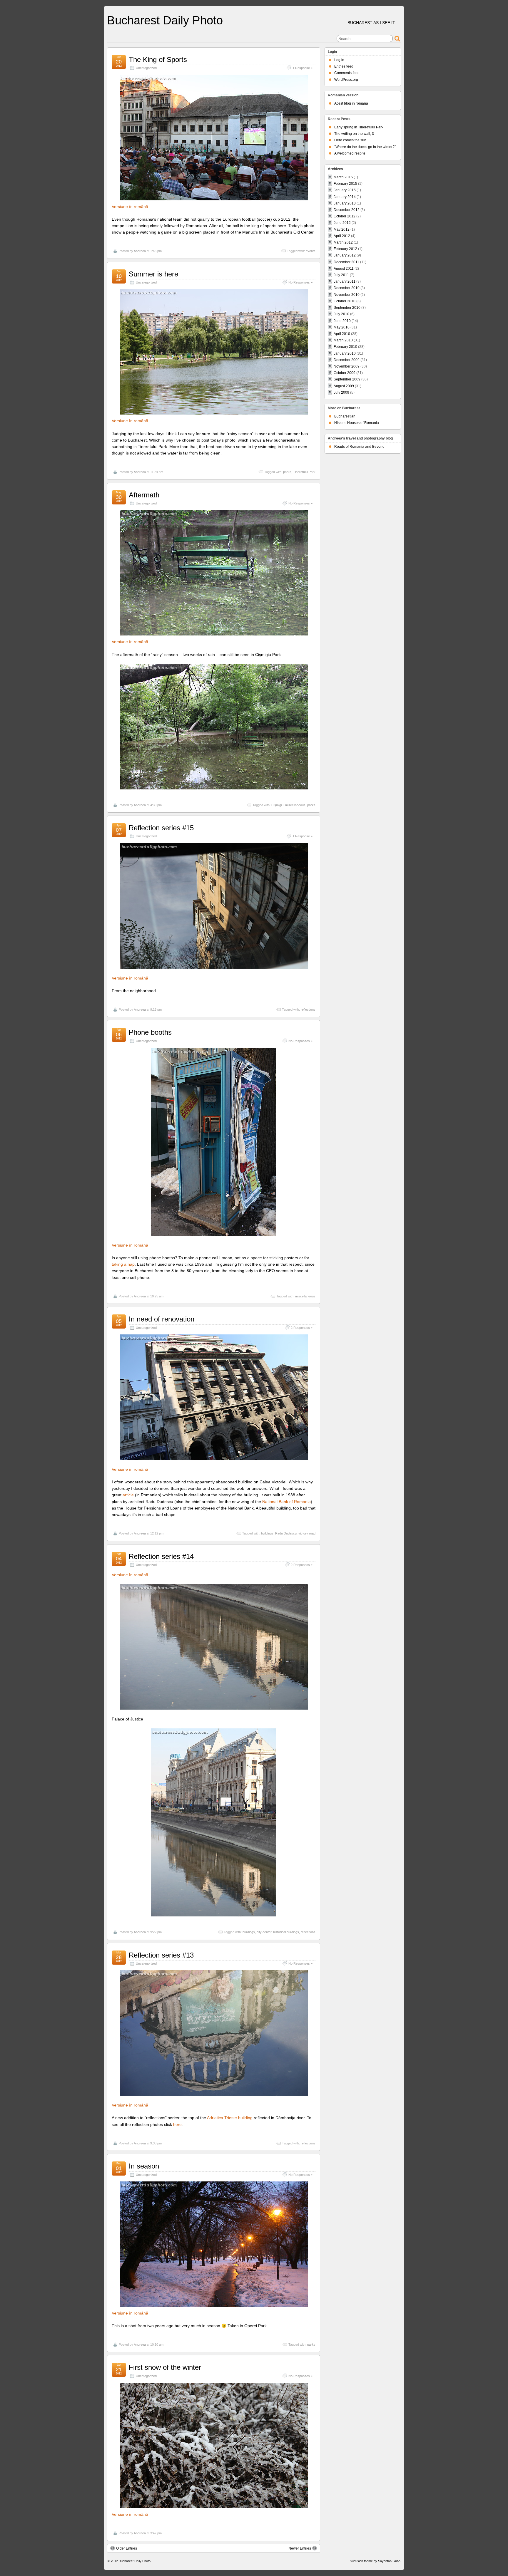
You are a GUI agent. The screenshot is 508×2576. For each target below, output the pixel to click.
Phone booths (150, 1032)
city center (264, 1932)
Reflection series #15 (161, 828)
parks (287, 472)
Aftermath (144, 495)
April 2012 (342, 236)
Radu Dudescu (286, 1533)
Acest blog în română (351, 103)
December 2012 (347, 210)
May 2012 (342, 229)
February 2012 (345, 249)
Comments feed (347, 73)
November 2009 (347, 366)
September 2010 (347, 308)
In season (144, 2166)
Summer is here (153, 274)
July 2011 (341, 275)
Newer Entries (300, 2548)
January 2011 (345, 281)
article (128, 1495)
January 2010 (345, 353)
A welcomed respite (350, 153)
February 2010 (345, 347)
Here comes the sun (350, 140)
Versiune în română (130, 207)
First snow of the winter (165, 2367)
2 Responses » (302, 1328)
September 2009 (347, 379)
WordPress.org (346, 80)
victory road (307, 1533)
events (311, 251)
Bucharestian (345, 416)
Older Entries (127, 2548)
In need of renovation (162, 1319)
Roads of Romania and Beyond (359, 447)
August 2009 (344, 386)
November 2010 (347, 295)
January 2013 (345, 203)
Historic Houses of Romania (357, 423)
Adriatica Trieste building (230, 2118)
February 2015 (345, 184)
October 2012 (345, 216)
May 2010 (342, 327)
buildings (267, 1533)
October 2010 (345, 301)
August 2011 (344, 269)
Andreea (140, 251)
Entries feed (344, 66)
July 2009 (341, 393)
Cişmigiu (277, 805)
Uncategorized (146, 68)
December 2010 (347, 288)
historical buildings (286, 1932)
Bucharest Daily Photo (165, 20)
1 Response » (303, 68)
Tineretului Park (304, 472)
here (177, 2124)
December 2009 (347, 360)
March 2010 (343, 340)
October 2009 (345, 373)
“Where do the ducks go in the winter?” (365, 147)
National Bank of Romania (286, 1502)
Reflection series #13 (161, 1955)
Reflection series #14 (161, 1556)
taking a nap (123, 1264)
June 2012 (342, 223)
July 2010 (341, 314)
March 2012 (343, 242)
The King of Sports (158, 59)
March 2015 (343, 177)
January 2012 (345, 255)
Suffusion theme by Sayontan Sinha (375, 2561)
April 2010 (342, 334)
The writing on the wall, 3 (354, 134)
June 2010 (342, 321)
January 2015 (345, 190)
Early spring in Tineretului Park (359, 127)
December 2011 (346, 262)
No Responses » (300, 282)
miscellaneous (295, 805)
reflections (308, 1009)
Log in (339, 60)
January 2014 (345, 197)
